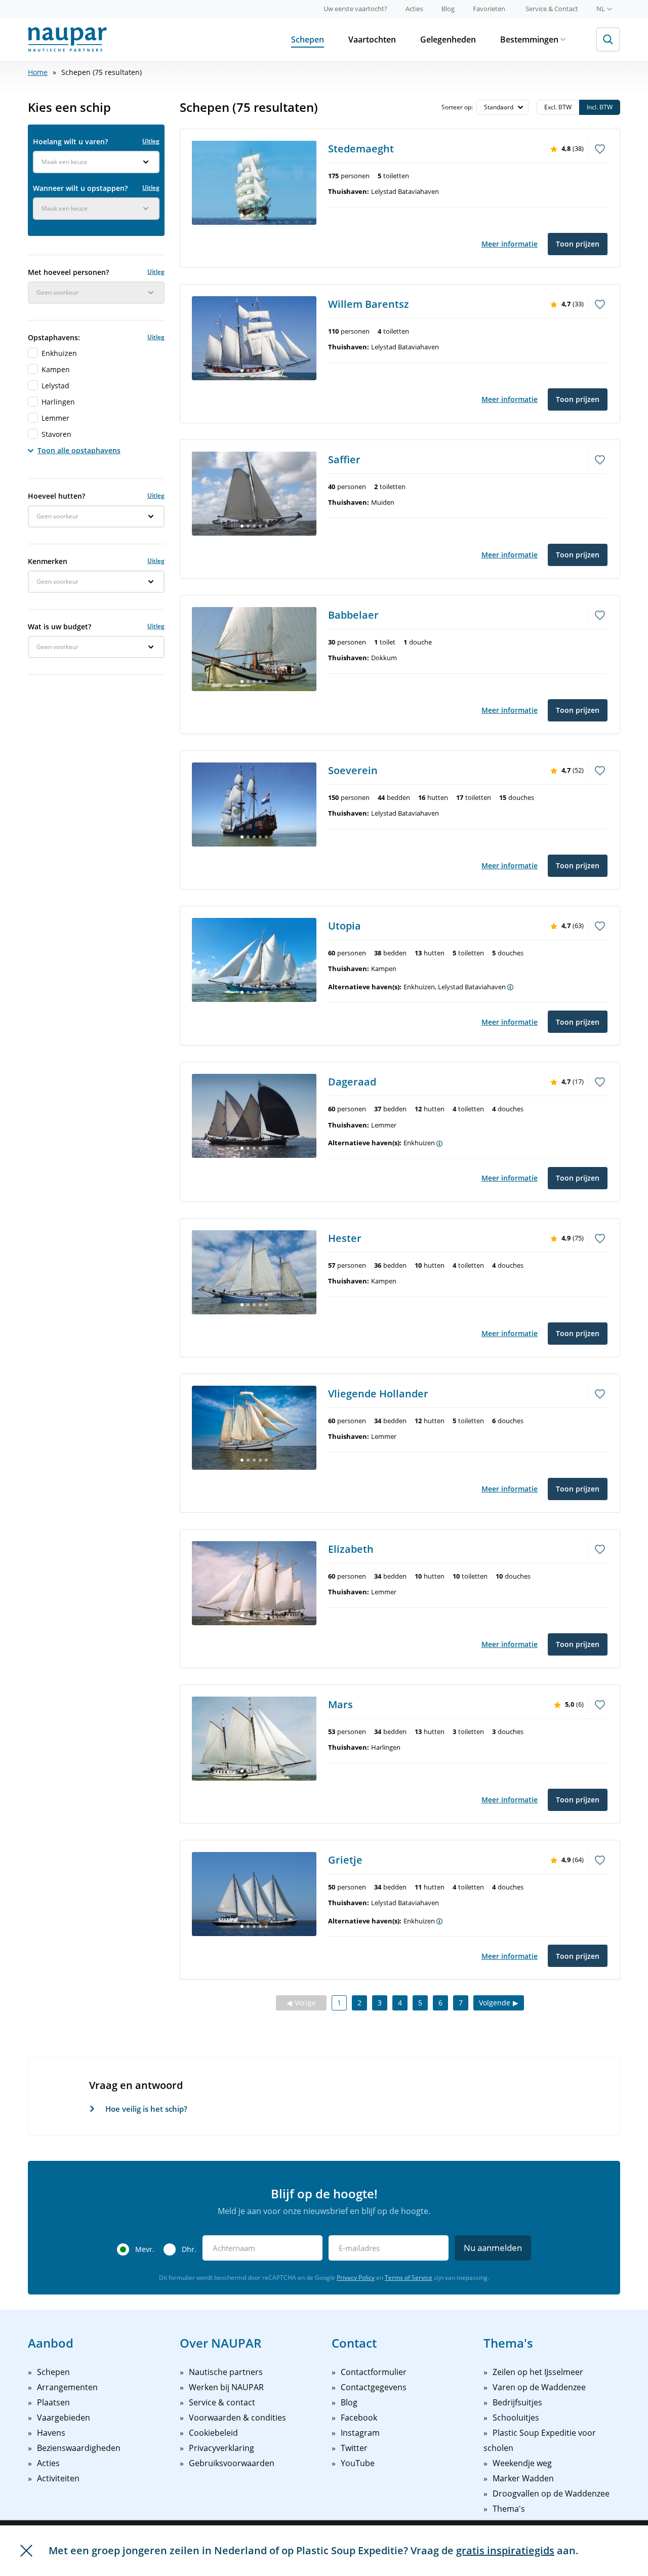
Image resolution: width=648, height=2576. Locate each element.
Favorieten (489, 9)
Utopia (345, 926)
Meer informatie (510, 244)
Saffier (344, 459)
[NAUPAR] (67, 39)
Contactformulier (374, 2372)
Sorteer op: (458, 107)
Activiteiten (58, 2478)
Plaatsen (53, 2402)
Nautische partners (226, 2372)
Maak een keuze (65, 162)
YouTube (358, 2463)
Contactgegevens (374, 2387)
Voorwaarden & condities (237, 2418)
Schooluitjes (516, 2418)
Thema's (509, 2509)
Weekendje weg (522, 2463)
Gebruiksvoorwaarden (232, 2463)
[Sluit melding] (26, 2551)
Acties (414, 9)
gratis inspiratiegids (505, 2550)
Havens (51, 2433)
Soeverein (353, 770)
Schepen (308, 39)
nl (601, 9)
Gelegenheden (448, 39)
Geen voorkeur (57, 292)
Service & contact (222, 2402)
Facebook (359, 2418)
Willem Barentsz (369, 304)
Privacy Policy (356, 2278)
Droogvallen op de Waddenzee (551, 2493)
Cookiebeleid (213, 2433)
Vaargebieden (64, 2418)
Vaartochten (372, 39)
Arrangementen (67, 2387)
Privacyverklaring (221, 2448)
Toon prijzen (578, 244)
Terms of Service (409, 2278)
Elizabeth (351, 1549)
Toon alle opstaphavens (79, 450)
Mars (340, 1704)
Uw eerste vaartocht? (355, 9)
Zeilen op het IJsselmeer (538, 2372)
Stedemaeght (361, 149)
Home (38, 72)
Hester (345, 1238)
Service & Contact (552, 9)
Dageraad (352, 1082)
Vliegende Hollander (378, 1394)
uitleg (151, 141)
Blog (448, 9)
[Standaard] (502, 107)
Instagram (360, 2433)
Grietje (345, 1860)
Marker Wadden (523, 2478)
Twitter (354, 2448)
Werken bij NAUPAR (226, 2387)
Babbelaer (353, 615)
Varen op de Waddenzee (539, 2387)
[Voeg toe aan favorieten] (600, 148)
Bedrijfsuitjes (517, 2402)
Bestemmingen (529, 39)
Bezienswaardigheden (79, 2448)
